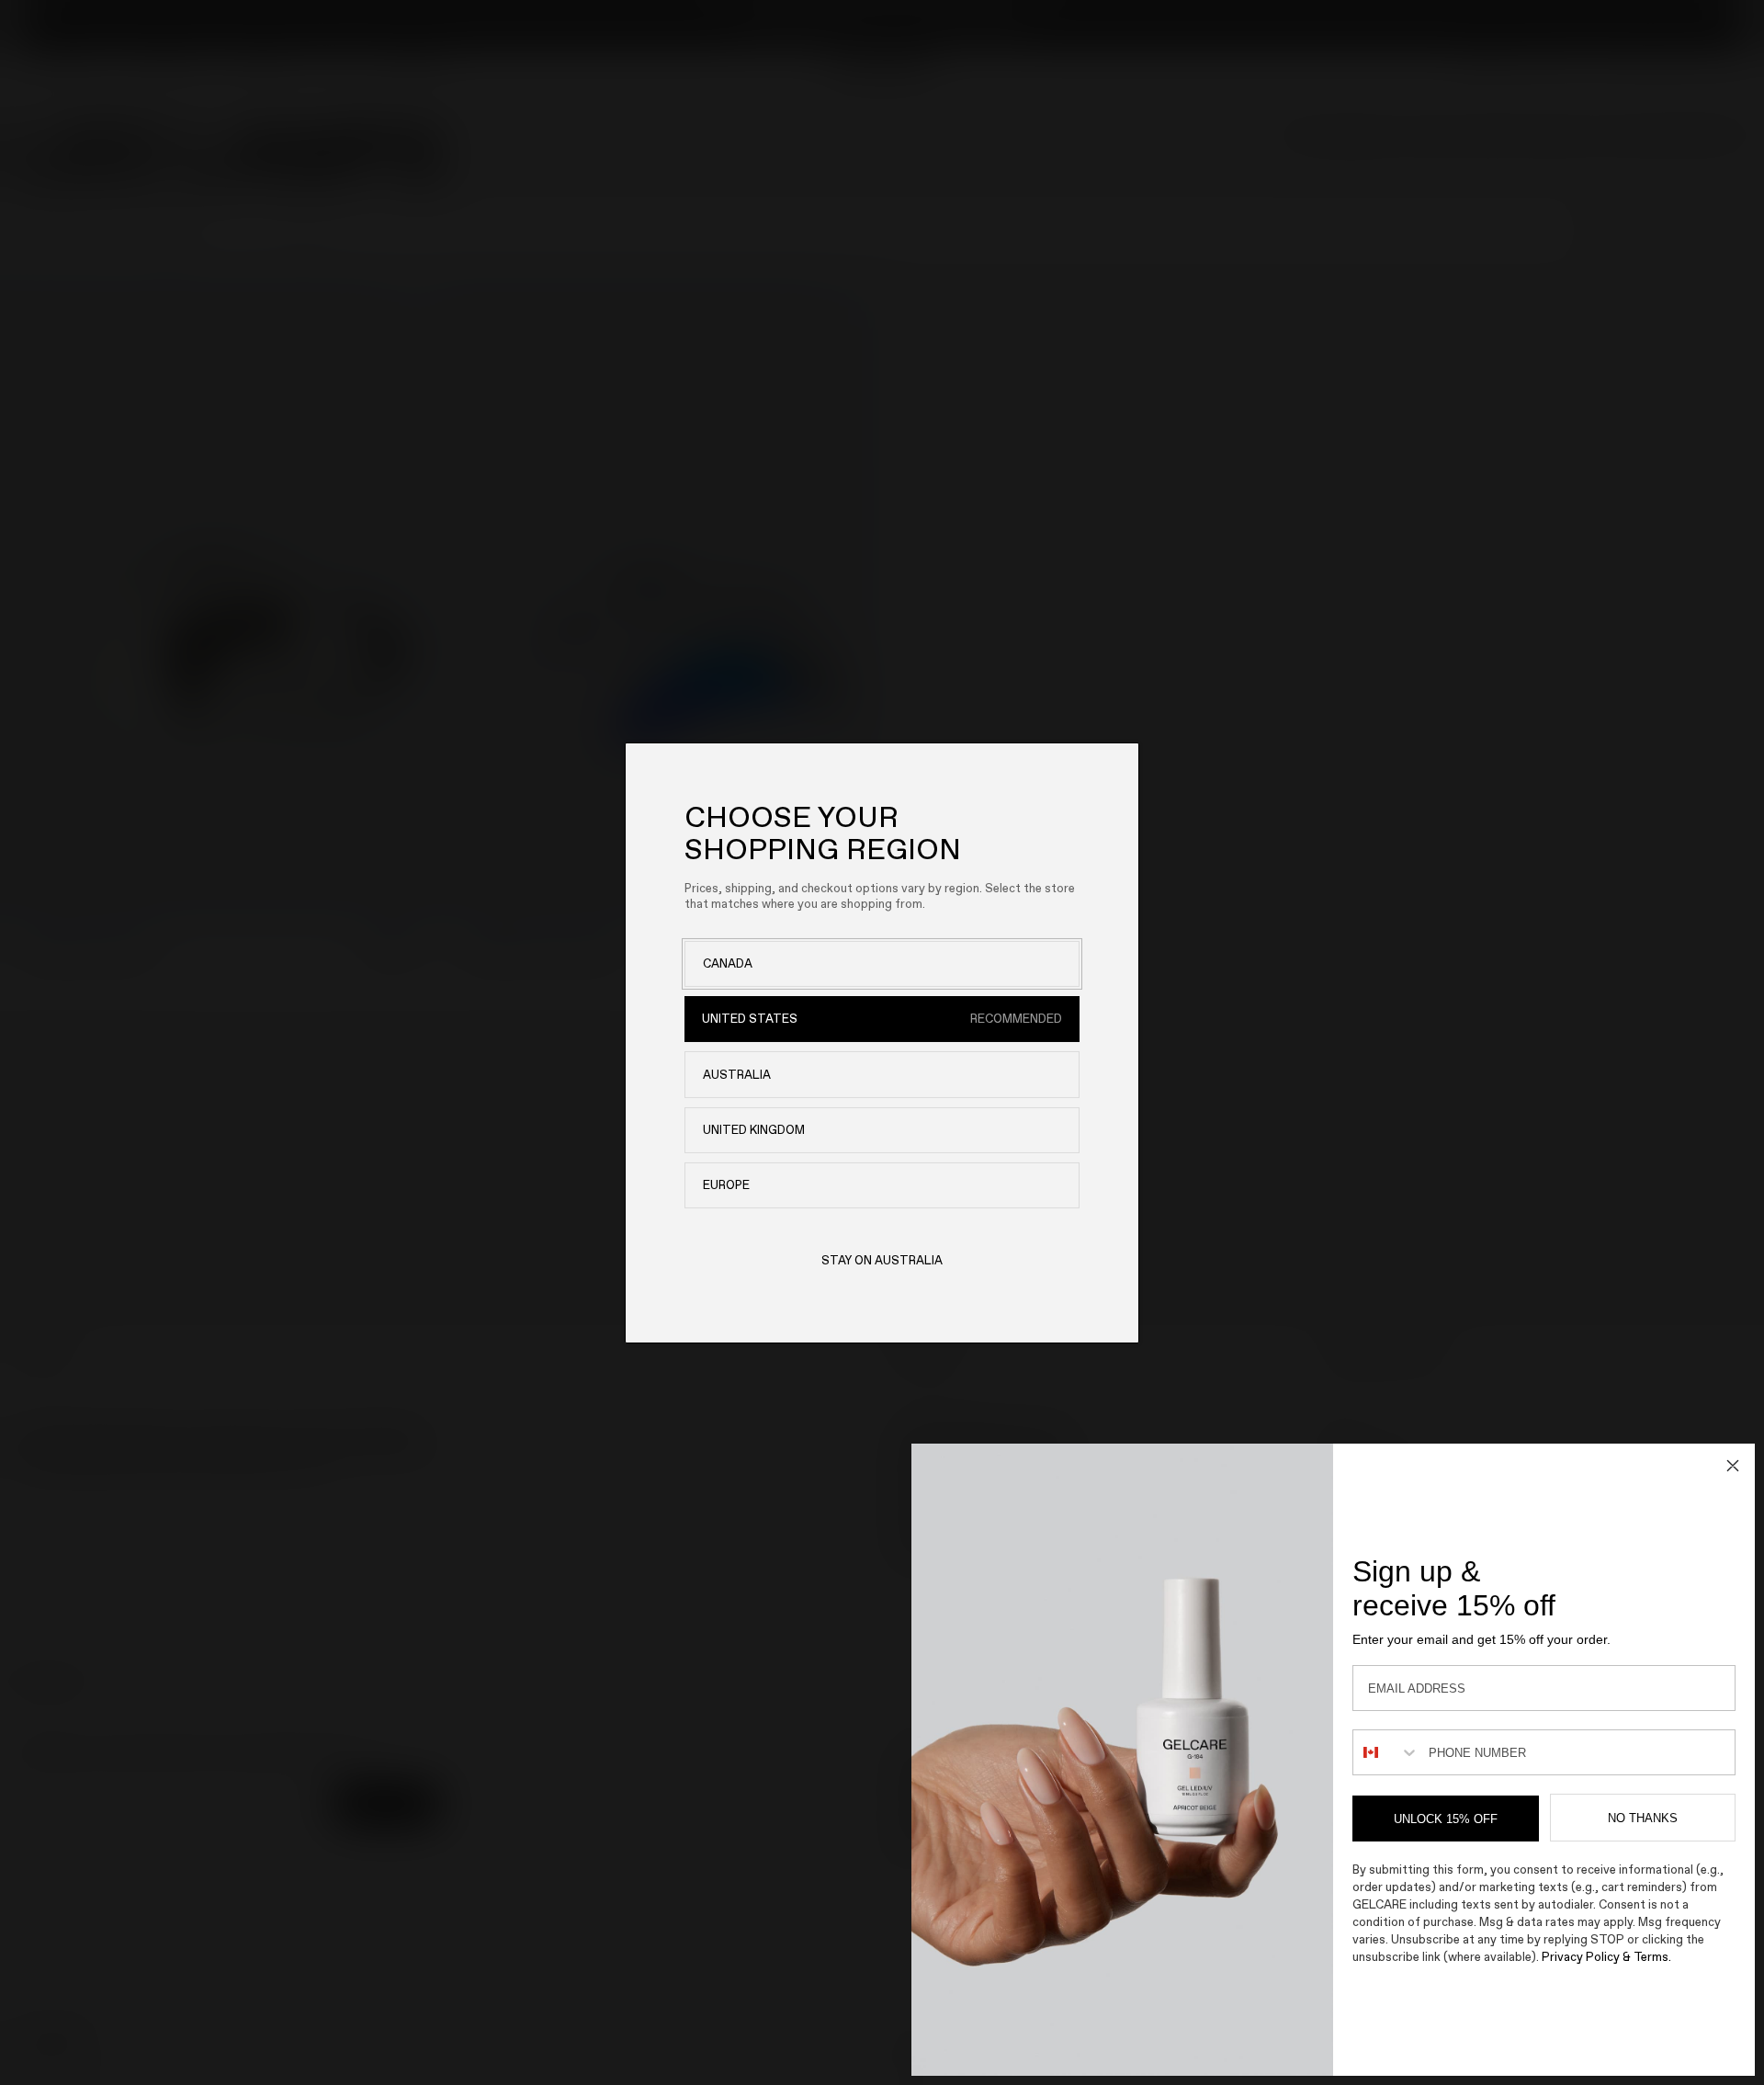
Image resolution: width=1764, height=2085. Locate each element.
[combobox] (1386, 1752)
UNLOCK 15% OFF (1446, 1819)
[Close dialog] (1733, 1466)
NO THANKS (1643, 1818)
